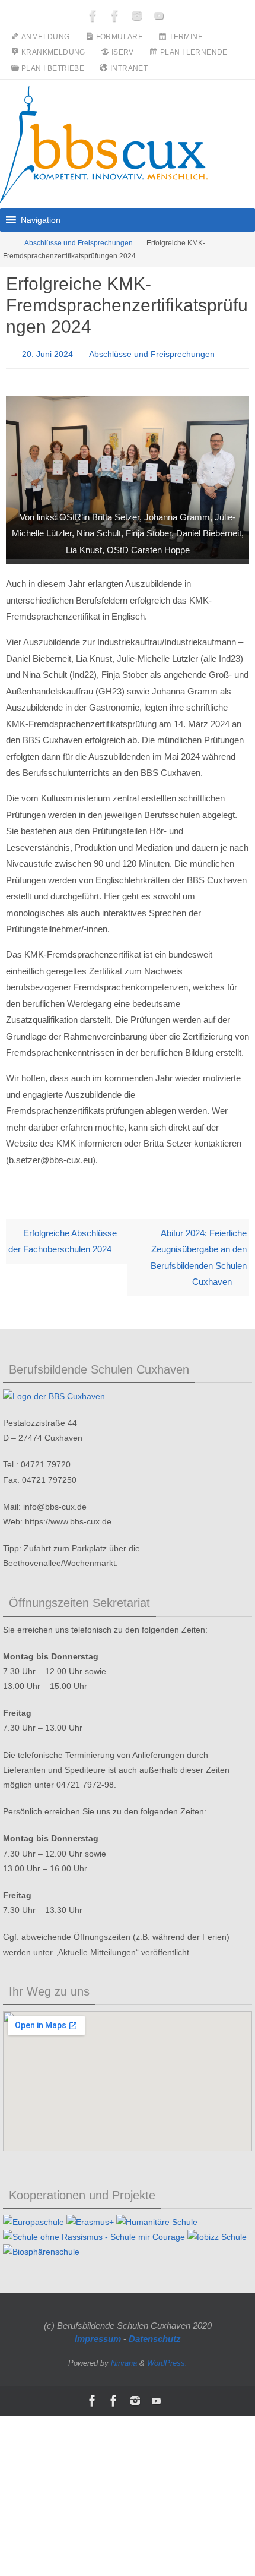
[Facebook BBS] (93, 15)
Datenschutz (155, 2335)
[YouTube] (159, 15)
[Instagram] (137, 15)
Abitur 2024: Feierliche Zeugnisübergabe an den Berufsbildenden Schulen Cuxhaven (199, 1254)
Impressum (98, 2335)
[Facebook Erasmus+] (115, 15)
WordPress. (167, 2359)
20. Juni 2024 (47, 353)
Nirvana (124, 2359)
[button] (41, 220)
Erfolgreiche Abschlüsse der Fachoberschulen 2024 (63, 1238)
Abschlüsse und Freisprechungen (79, 243)
